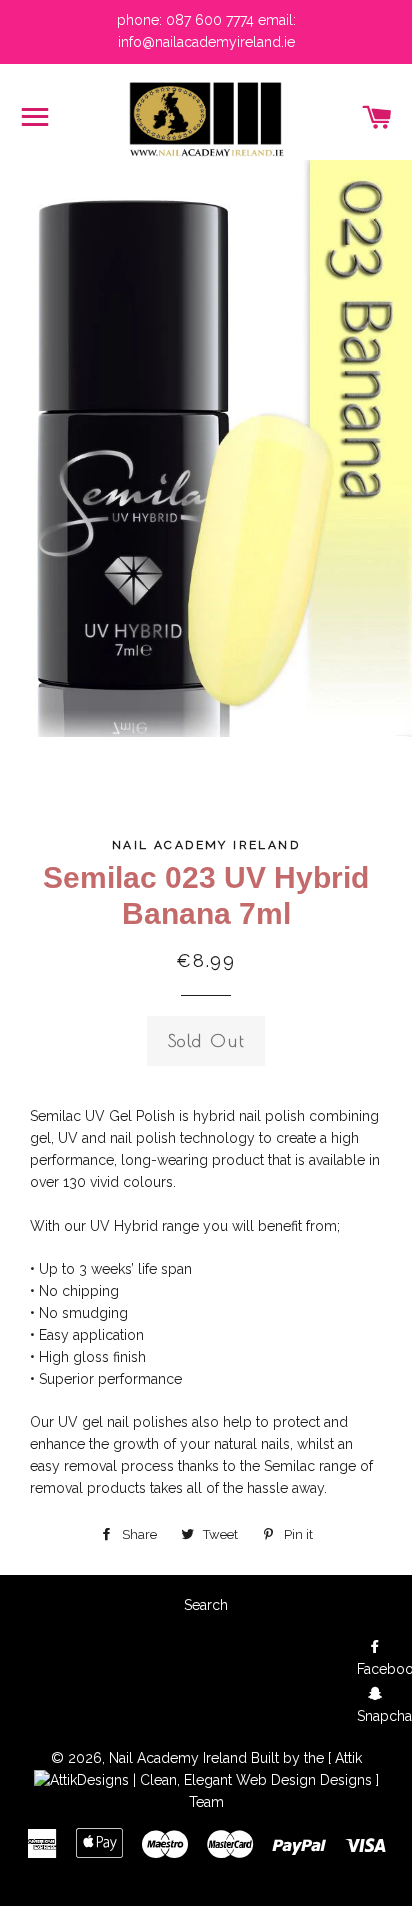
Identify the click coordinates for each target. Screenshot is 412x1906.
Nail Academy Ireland (178, 1758)
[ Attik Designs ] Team (284, 1780)
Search (206, 1605)
